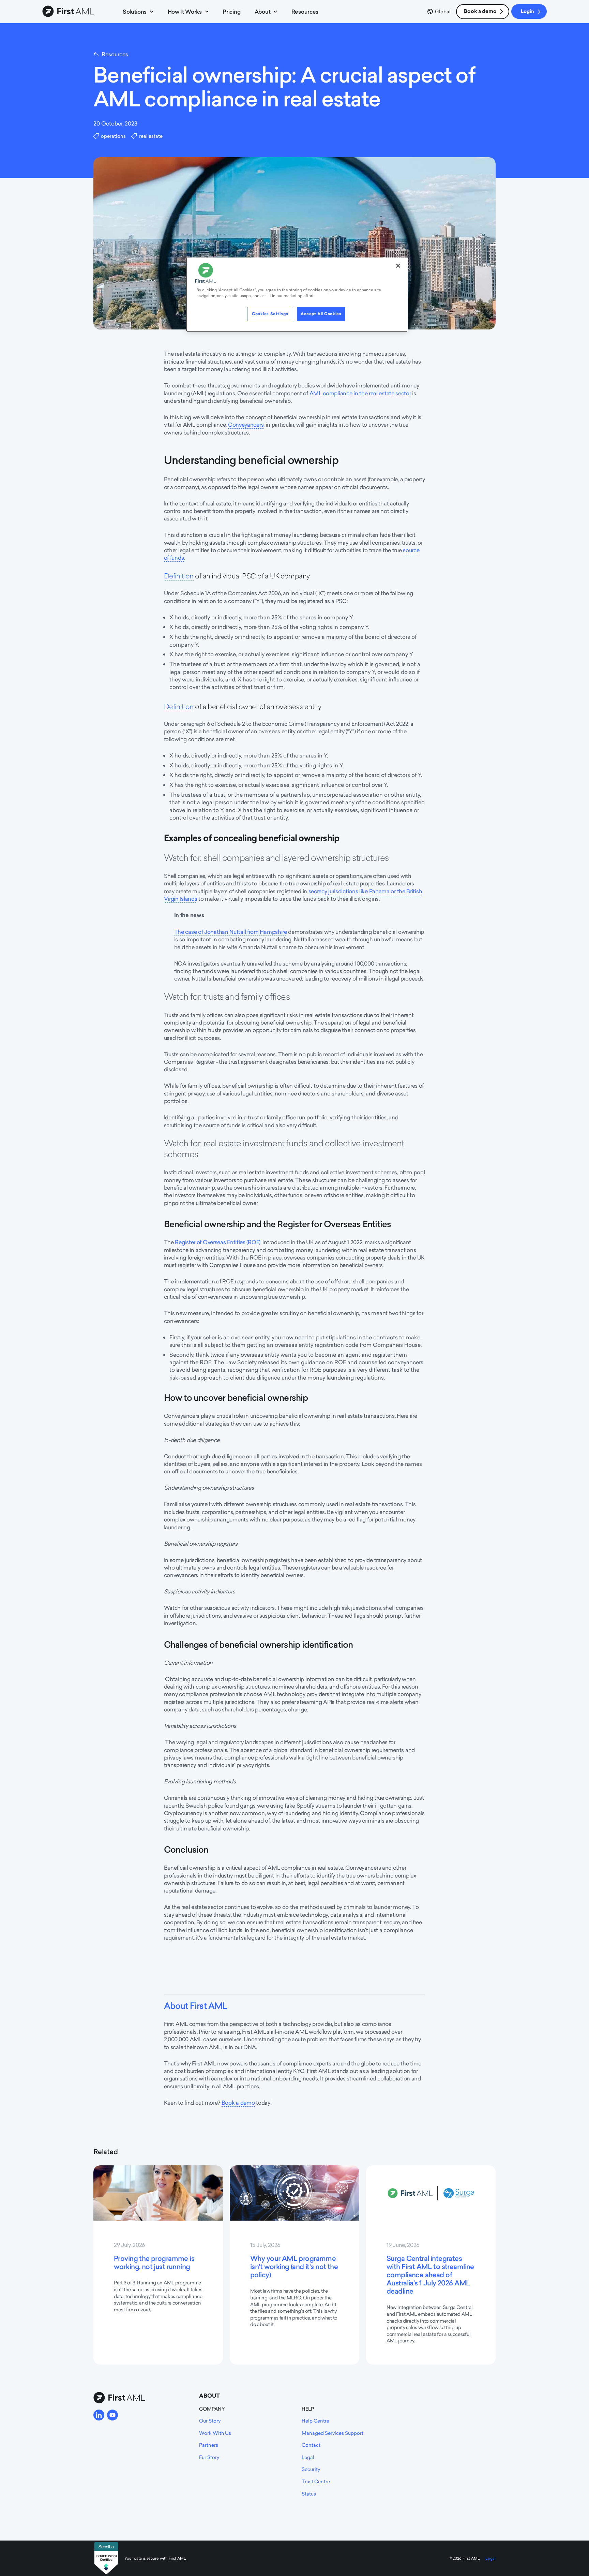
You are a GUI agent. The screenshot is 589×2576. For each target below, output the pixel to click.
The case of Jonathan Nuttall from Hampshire (231, 932)
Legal (308, 2457)
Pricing (231, 12)
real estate (151, 136)
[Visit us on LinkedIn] (99, 2415)
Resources (305, 12)
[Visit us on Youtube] (112, 2415)
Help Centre (315, 2421)
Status (309, 2494)
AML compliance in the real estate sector (360, 393)
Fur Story (209, 2457)
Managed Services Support (333, 2433)
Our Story (210, 2421)
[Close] (398, 266)
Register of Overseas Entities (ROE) (218, 1242)
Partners (209, 2445)
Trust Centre (316, 2481)
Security (311, 2469)
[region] (297, 295)
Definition (179, 576)
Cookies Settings (270, 314)
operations (113, 136)
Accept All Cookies (321, 314)
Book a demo (480, 11)
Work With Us (215, 2433)
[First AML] (70, 12)
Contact (311, 2445)
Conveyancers (246, 425)
